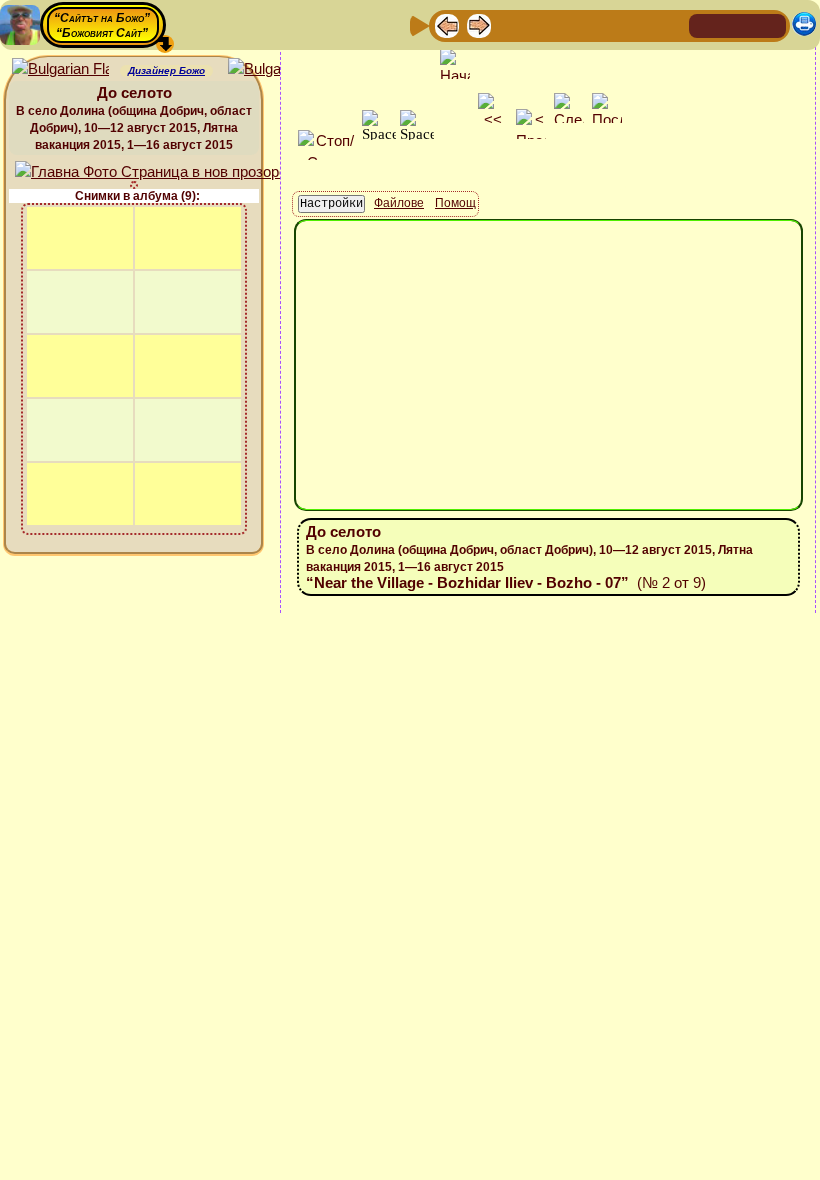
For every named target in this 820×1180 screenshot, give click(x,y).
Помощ (455, 203)
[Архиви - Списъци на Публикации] (511, 24)
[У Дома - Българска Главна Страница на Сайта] (738, 24)
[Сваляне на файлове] (639, 24)
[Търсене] (671, 24)
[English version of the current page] (60, 69)
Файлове (399, 203)
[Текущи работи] (575, 24)
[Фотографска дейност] (607, 24)
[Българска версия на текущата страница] (276, 69)
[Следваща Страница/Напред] (479, 24)
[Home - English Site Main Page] (770, 24)
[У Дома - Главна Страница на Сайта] (706, 24)
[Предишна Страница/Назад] (447, 24)
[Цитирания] (543, 24)
